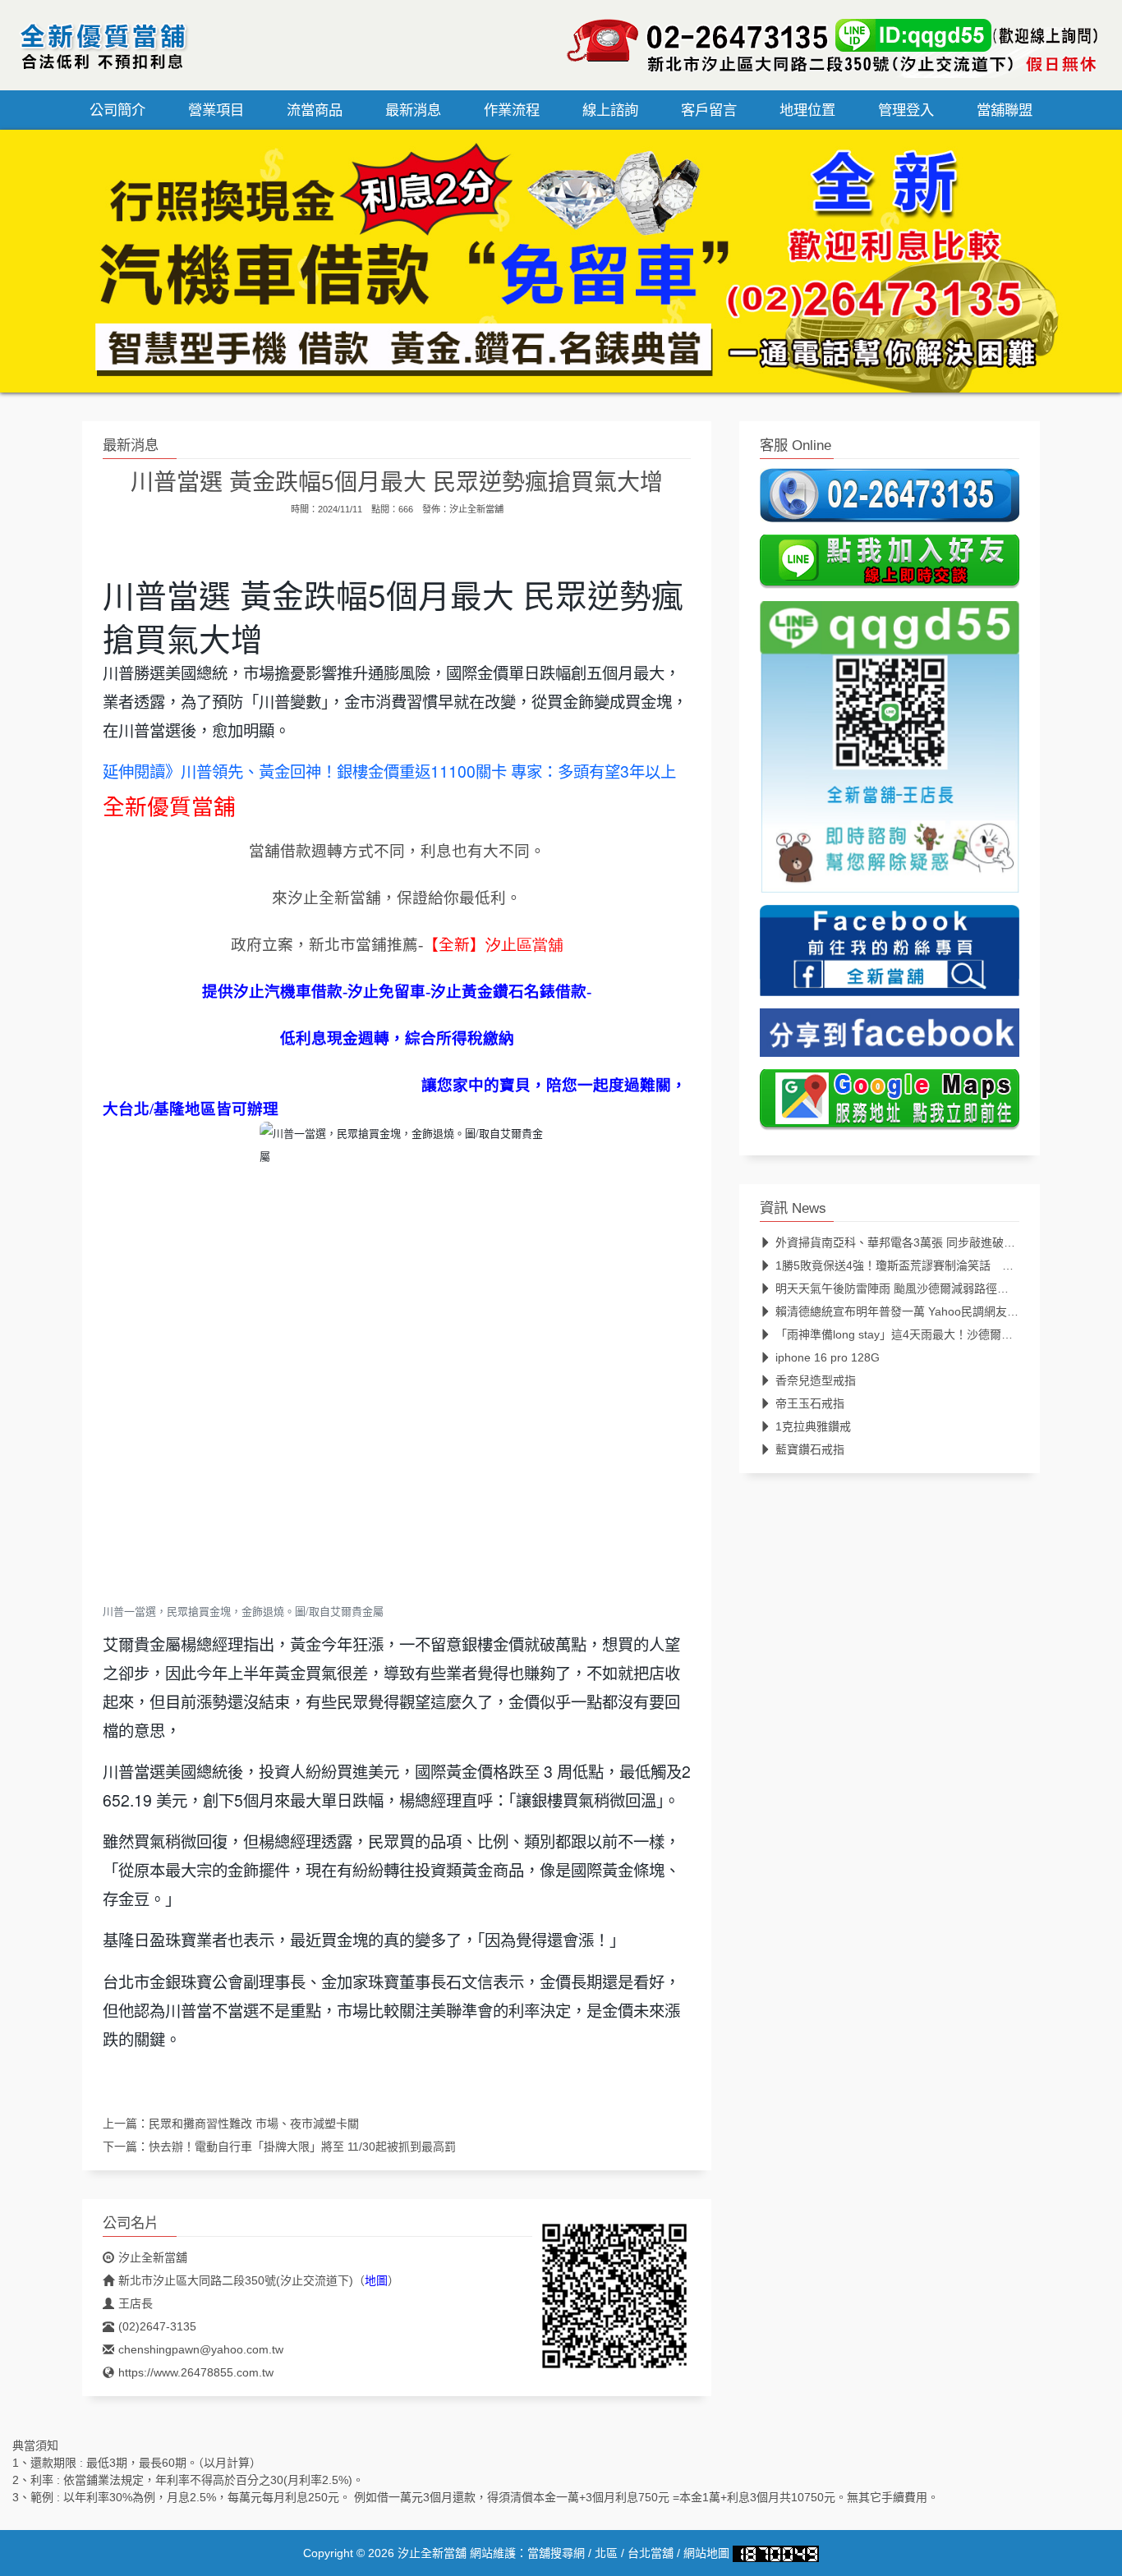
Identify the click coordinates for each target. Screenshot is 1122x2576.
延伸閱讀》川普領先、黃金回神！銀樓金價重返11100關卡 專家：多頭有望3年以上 (389, 771)
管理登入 (906, 110)
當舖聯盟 (1005, 110)
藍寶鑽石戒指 (810, 1449)
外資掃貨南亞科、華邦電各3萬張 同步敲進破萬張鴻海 (913, 1242)
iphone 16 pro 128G (828, 1357)
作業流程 (512, 110)
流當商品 (315, 110)
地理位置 (807, 110)
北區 (606, 2553)
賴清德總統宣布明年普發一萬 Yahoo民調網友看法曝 (908, 1311)
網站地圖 (706, 2553)
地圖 (376, 2280)
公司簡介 (117, 110)
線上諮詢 (610, 110)
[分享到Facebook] (890, 1037)
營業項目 (216, 110)
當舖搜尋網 (556, 2553)
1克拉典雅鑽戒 (813, 1426)
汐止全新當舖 (476, 509)
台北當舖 (651, 2553)
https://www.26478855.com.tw (196, 2372)
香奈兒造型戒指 (816, 1380)
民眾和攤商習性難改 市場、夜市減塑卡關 (254, 2124)
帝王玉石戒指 (810, 1403)
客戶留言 (709, 110)
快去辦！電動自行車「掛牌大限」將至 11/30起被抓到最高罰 (302, 2147)
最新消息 (413, 110)
